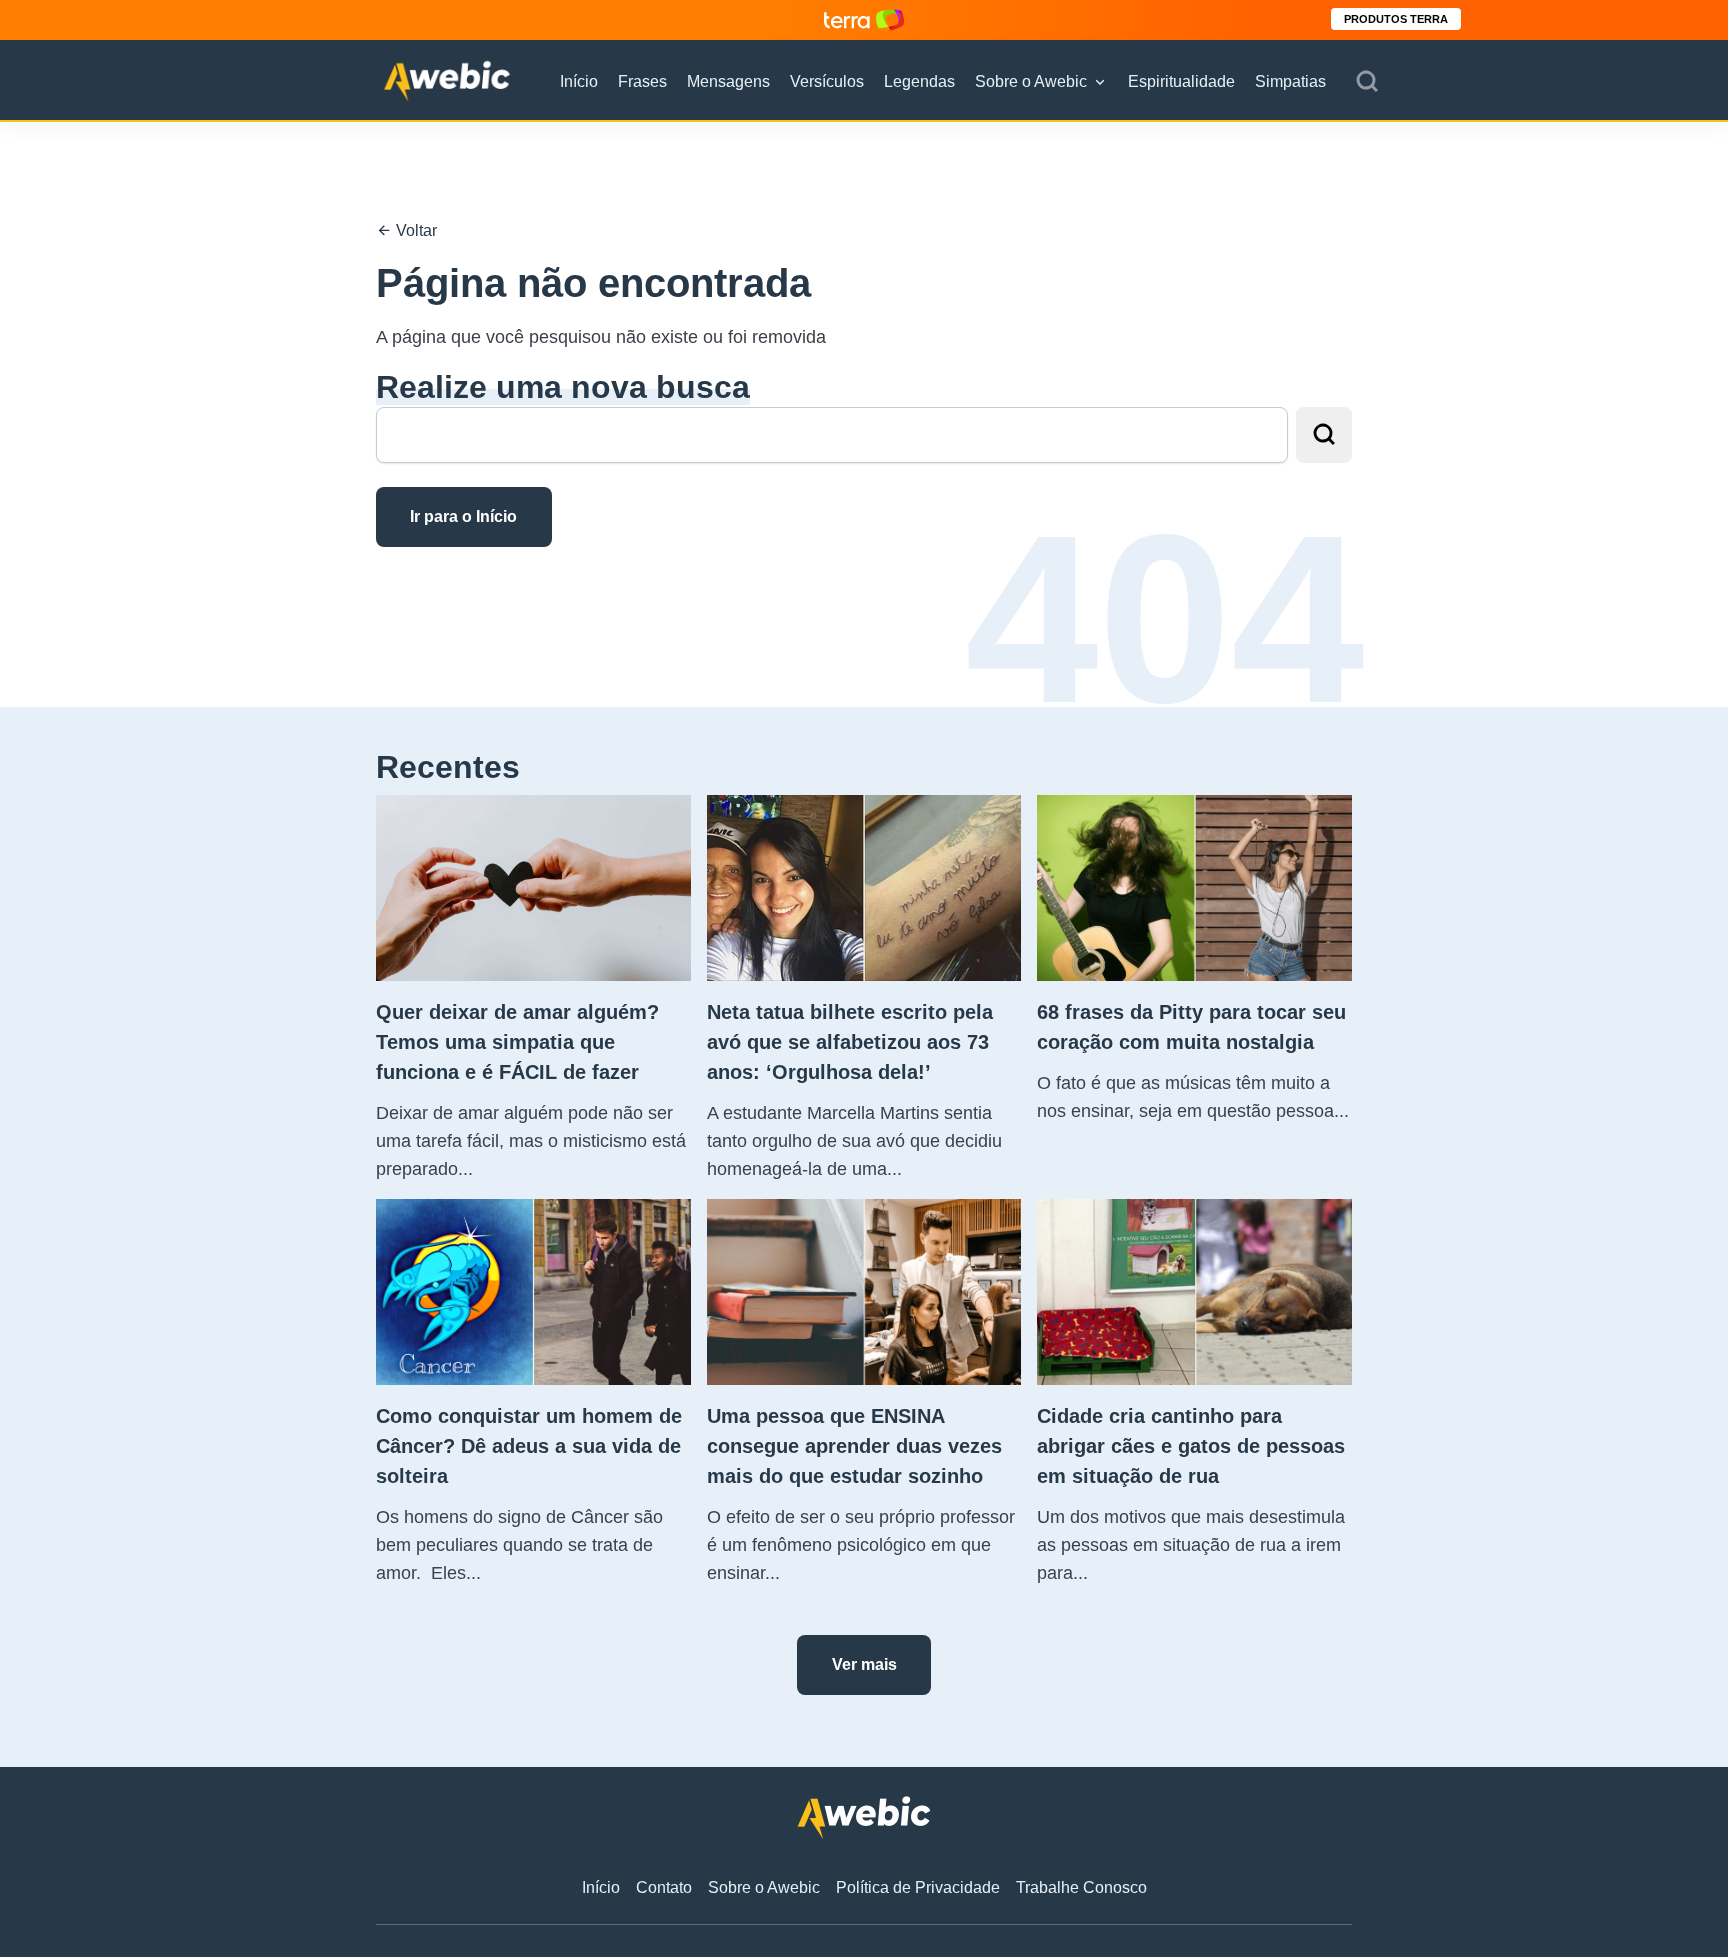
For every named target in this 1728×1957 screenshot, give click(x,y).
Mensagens (728, 81)
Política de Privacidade (918, 1887)
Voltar (414, 230)
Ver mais (864, 1664)
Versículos (827, 81)
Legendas (919, 81)
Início (579, 81)
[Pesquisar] (1367, 82)
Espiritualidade (1181, 81)
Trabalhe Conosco (1081, 1887)
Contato (664, 1887)
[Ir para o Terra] (864, 19)
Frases (642, 81)
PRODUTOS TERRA (1396, 19)
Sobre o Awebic (1031, 81)
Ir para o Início (463, 516)
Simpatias (1290, 81)
